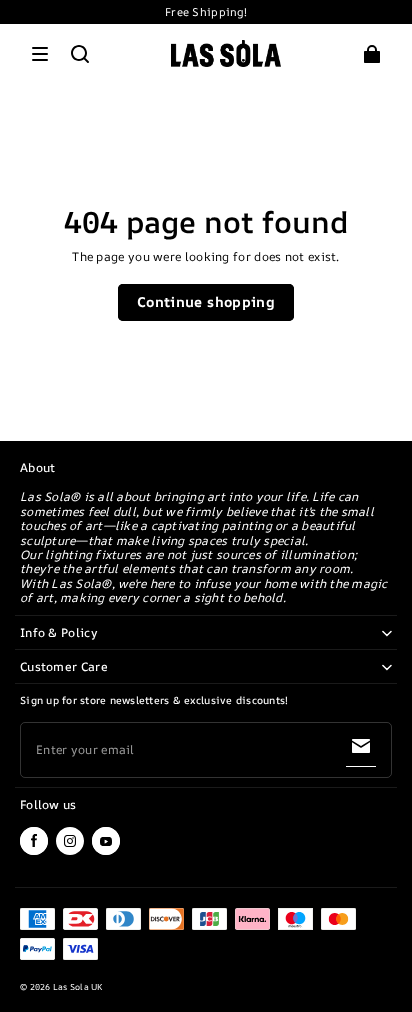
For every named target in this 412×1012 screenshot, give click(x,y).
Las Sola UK (78, 987)
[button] (40, 54)
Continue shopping (206, 301)
